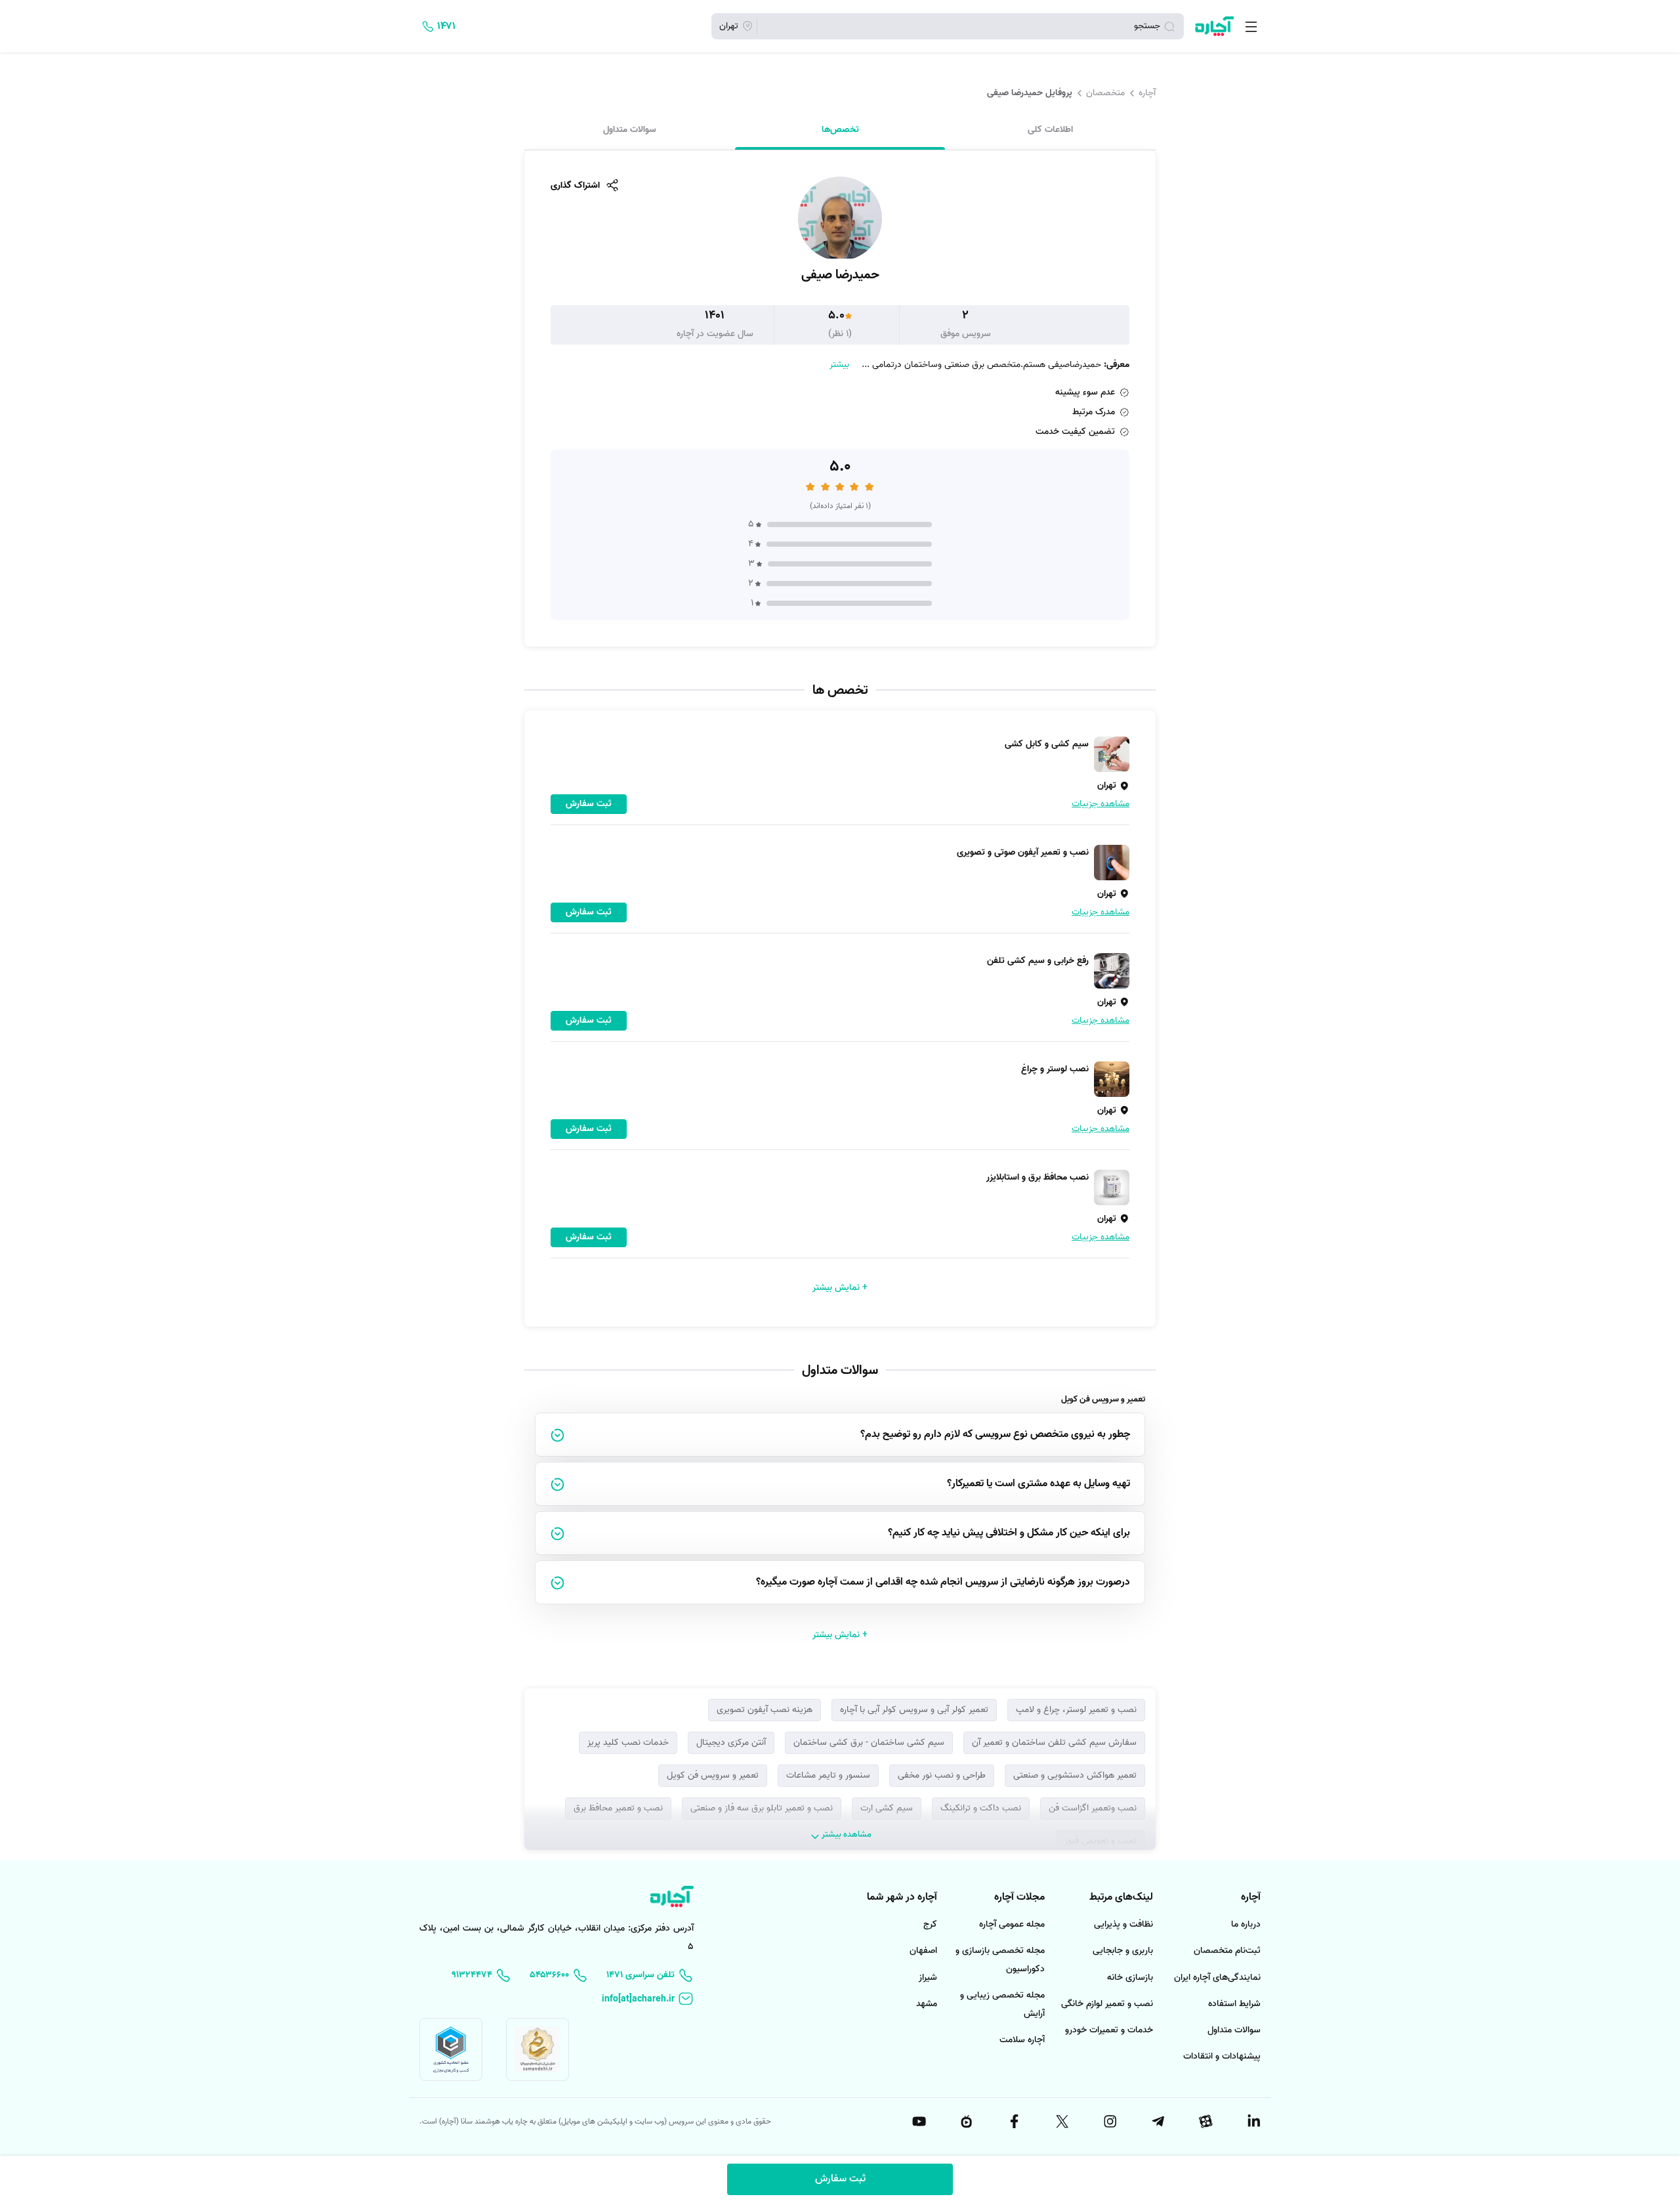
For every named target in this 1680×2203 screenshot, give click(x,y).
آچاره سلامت (1022, 2040)
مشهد (927, 2004)
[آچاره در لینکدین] (1253, 2122)
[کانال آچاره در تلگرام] (1157, 2122)
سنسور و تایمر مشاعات (828, 1775)
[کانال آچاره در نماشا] (966, 2122)
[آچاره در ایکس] (1061, 2122)
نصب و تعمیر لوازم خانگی (1107, 2004)
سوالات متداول (630, 129)
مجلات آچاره (1019, 1897)
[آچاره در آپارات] (1205, 2122)
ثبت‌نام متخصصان (1227, 1951)
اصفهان (923, 1951)
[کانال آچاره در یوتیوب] (918, 2122)
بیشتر (839, 365)
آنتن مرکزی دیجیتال (731, 1743)
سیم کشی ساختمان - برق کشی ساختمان (869, 1743)
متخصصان (1105, 93)
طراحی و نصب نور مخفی (942, 1775)
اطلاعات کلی (1050, 129)
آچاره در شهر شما (902, 1897)
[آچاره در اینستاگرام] (1109, 2122)
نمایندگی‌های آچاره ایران (1217, 1978)
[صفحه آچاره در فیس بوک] (1014, 2122)
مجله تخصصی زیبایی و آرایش (1002, 2004)
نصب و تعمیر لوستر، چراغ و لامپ (1076, 1710)
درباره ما (1246, 1924)
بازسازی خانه (1130, 1978)
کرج (930, 1924)
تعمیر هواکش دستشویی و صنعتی (1075, 1775)
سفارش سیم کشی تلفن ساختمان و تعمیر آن (1054, 1743)
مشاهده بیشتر (847, 1834)
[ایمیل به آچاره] (648, 1999)
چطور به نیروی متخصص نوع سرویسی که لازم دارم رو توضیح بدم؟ (995, 1434)
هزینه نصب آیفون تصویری (765, 1710)
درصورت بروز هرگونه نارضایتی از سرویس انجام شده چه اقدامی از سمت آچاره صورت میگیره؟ (943, 1582)
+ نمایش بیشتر (840, 1288)
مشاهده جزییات (1101, 804)
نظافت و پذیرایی (1123, 1924)
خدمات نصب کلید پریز (628, 1743)
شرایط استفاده (1234, 2004)
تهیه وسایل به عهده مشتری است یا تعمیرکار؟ (1039, 1484)
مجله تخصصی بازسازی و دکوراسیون (1000, 1960)
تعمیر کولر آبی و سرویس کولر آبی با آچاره (914, 1710)
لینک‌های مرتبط (1121, 1897)
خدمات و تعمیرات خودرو (1109, 2030)
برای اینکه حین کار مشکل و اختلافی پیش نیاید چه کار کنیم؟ (1009, 1533)
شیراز (928, 1978)
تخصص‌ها (840, 129)
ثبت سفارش (840, 2179)
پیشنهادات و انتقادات (1222, 2056)
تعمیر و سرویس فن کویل (713, 1775)
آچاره (1147, 93)
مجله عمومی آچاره (1012, 1924)
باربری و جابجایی (1123, 1951)
